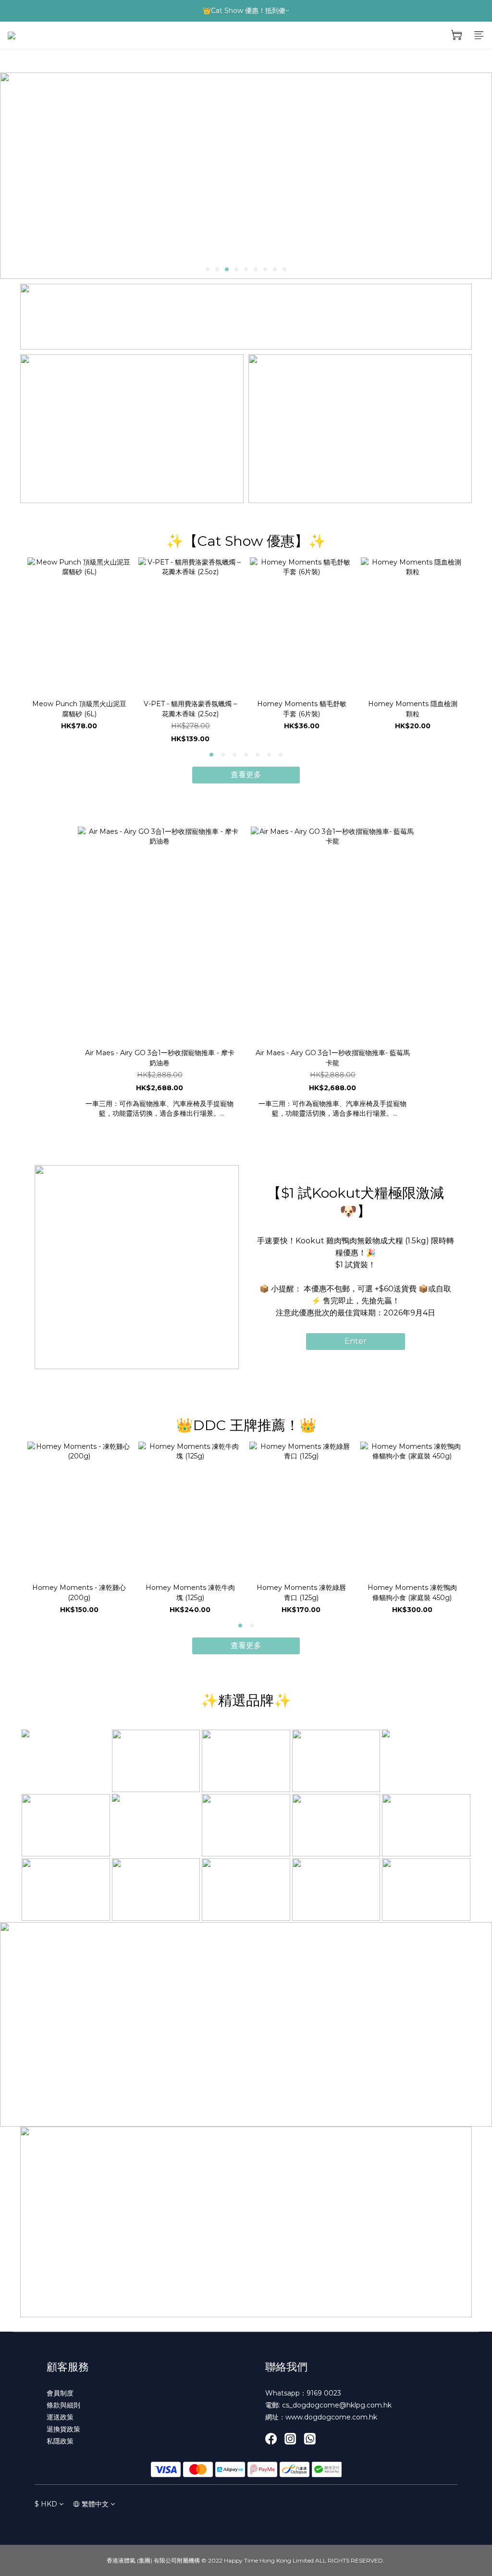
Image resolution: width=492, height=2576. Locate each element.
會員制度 (60, 2393)
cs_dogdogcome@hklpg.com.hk (337, 2405)
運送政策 (60, 2417)
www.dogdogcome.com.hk (331, 2417)
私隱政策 (60, 2441)
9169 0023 (324, 2393)
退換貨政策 (63, 2429)
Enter (356, 1341)
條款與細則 (63, 2405)
